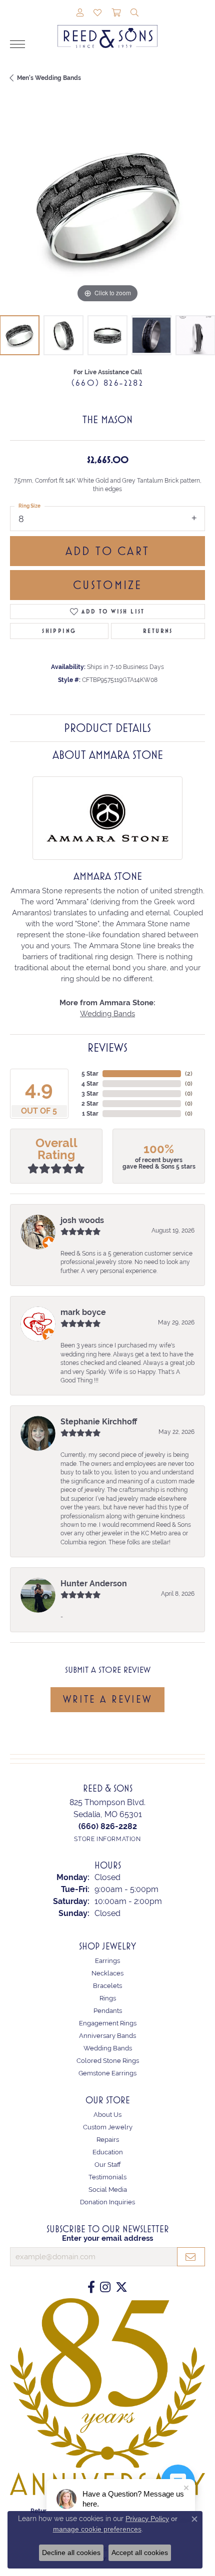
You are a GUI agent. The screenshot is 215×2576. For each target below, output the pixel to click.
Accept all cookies (140, 2553)
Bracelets (107, 1986)
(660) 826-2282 (108, 383)
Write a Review (107, 1699)
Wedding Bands (107, 1013)
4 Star (90, 1084)
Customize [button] (108, 585)
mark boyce (83, 1312)
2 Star (90, 1104)
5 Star (90, 1074)
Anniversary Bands (107, 2036)
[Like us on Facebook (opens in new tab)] (91, 2287)
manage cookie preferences (97, 2529)
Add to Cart (107, 551)
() (189, 1074)
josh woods (82, 1220)
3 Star (90, 1094)
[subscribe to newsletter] (191, 2257)
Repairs (108, 2140)
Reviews (107, 1048)
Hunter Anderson (94, 1584)
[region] (107, 208)
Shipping (59, 631)
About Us (107, 2115)
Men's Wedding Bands (49, 78)
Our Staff (108, 2165)
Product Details (107, 728)
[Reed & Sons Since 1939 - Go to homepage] (107, 29)
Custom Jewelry (108, 2127)
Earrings (107, 1961)
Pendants (108, 2011)
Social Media (108, 2190)
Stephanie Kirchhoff (99, 1422)
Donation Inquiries (107, 2202)
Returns (158, 631)
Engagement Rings (108, 2023)
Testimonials (107, 2177)
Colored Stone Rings (108, 2061)
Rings (108, 1998)
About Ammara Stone (108, 755)
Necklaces (107, 1973)
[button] (80, 13)
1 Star (90, 1114)
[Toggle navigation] (17, 44)
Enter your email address (107, 2238)
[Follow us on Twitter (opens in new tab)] (121, 2287)
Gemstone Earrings (107, 2073)
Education (108, 2152)
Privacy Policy (147, 2519)
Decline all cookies (71, 2553)
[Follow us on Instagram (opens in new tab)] (105, 2287)
